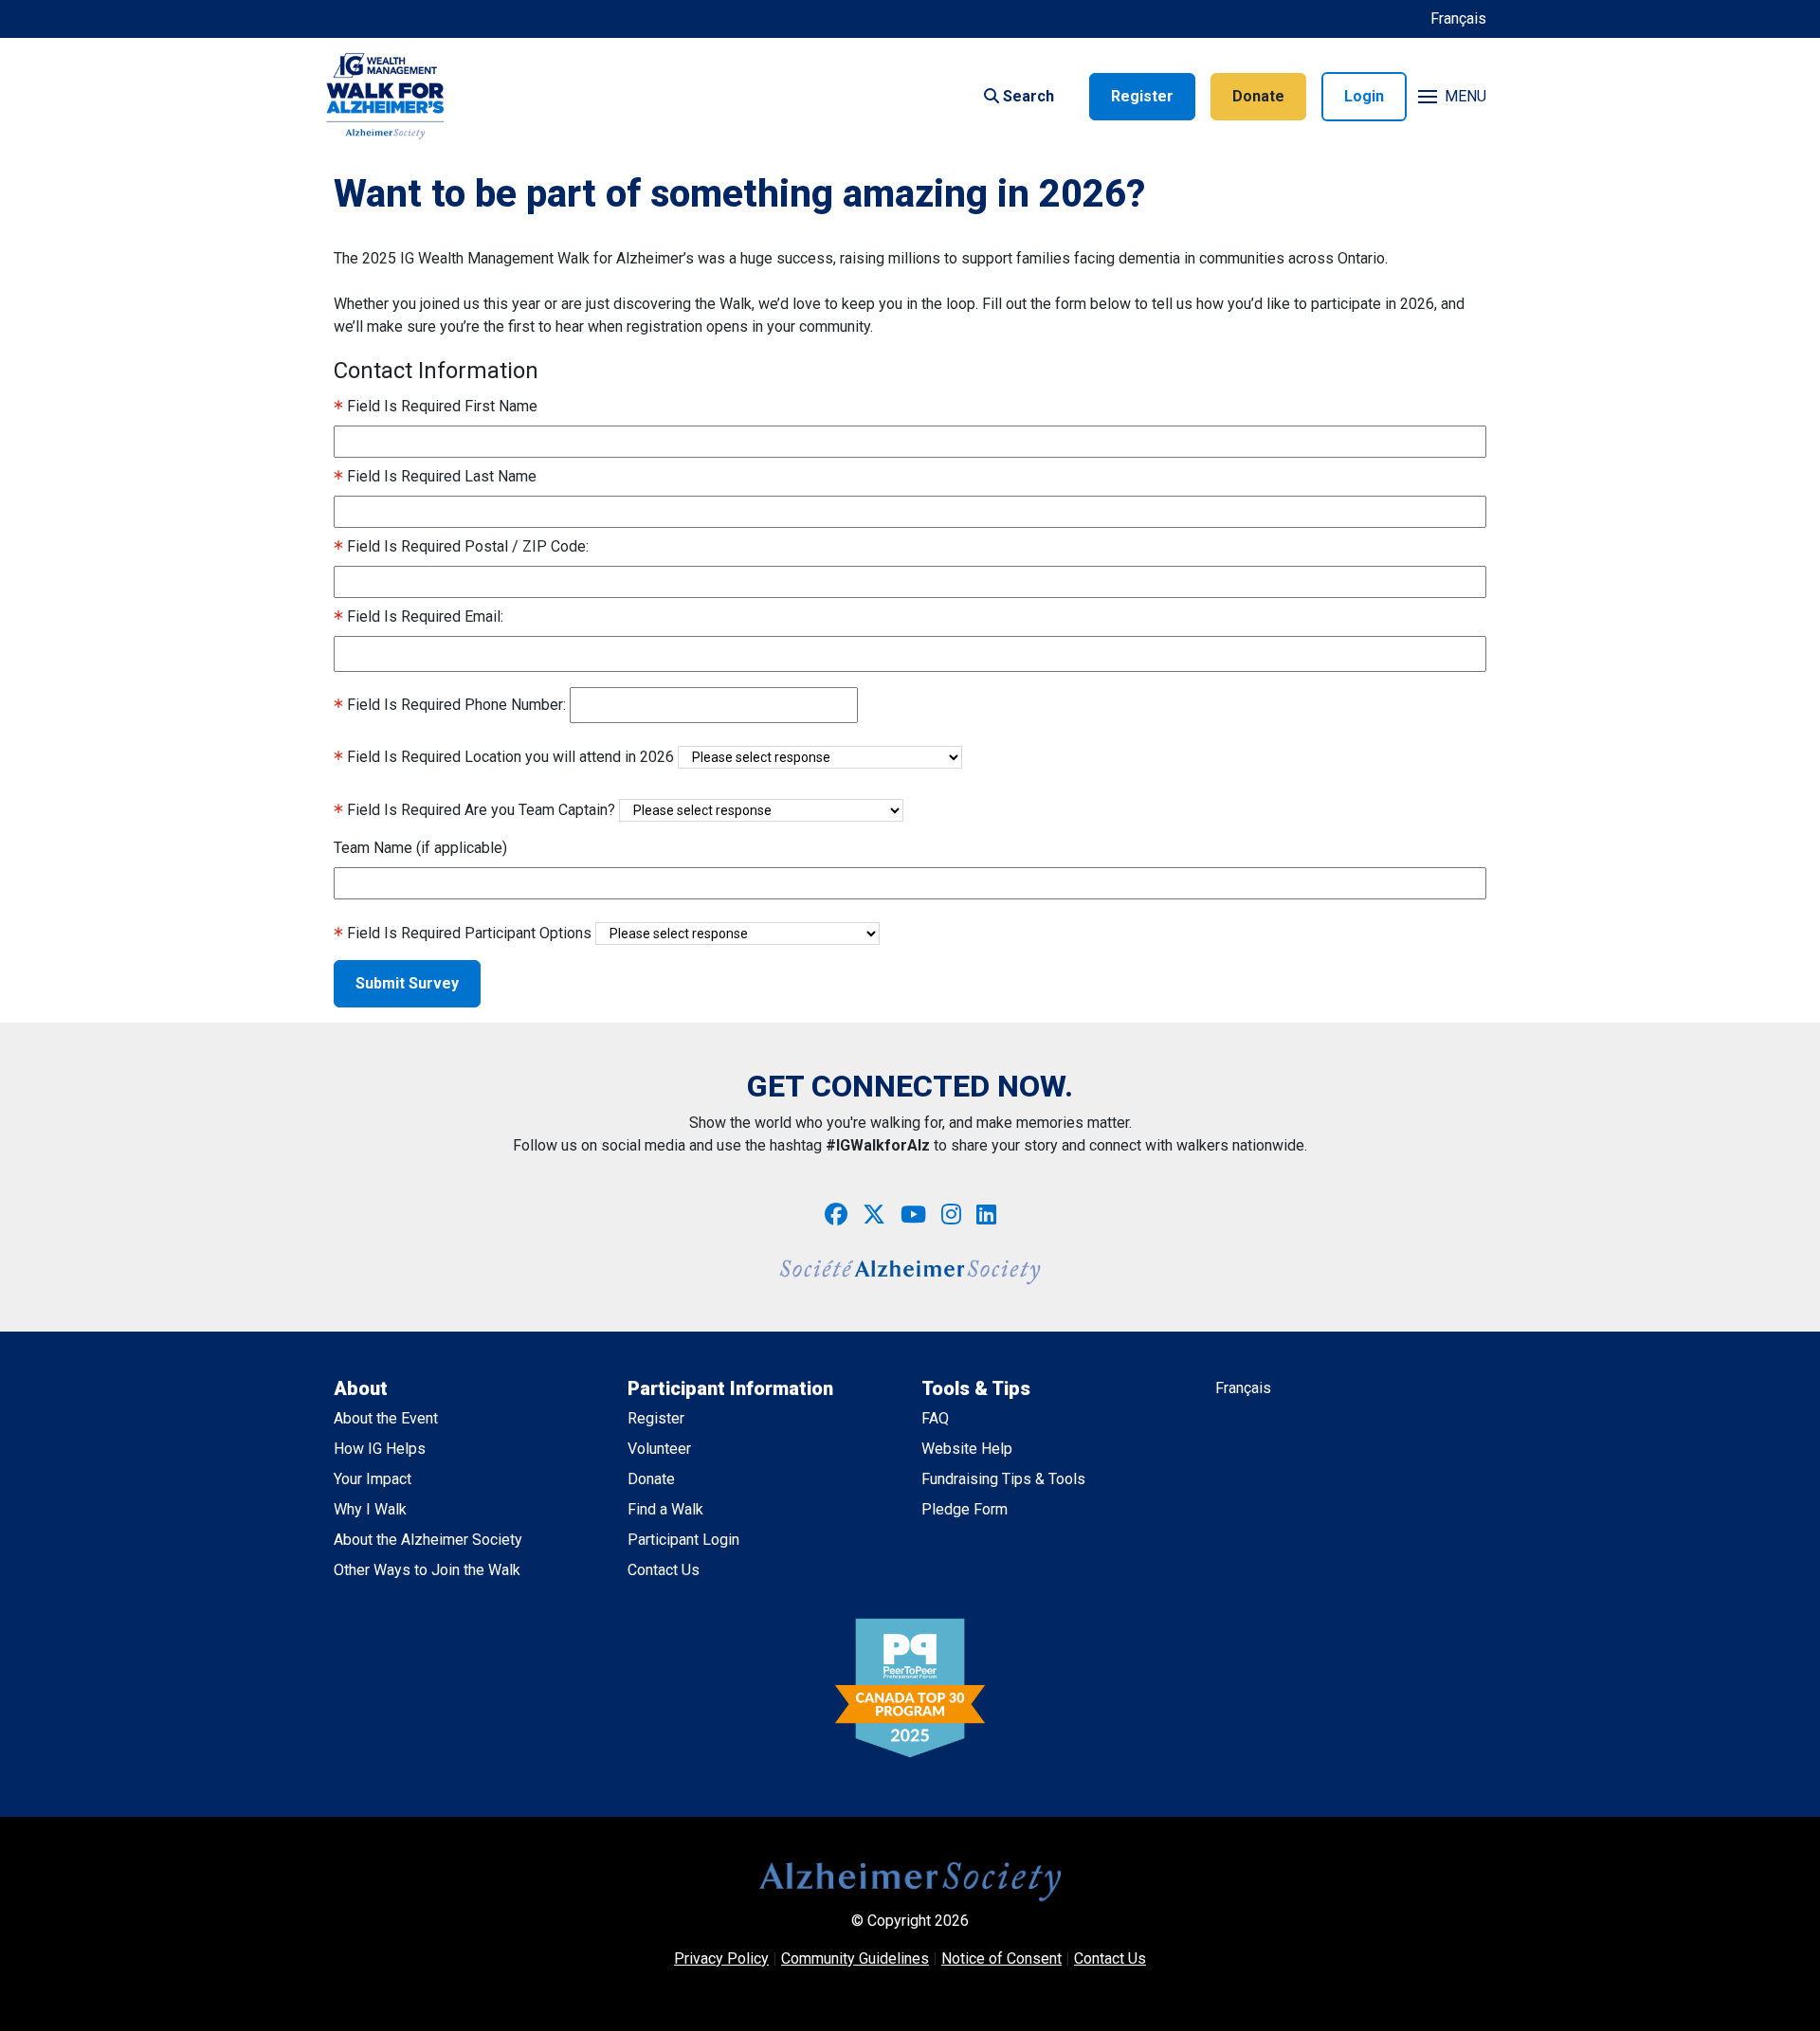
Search (1027, 96)
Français (1458, 18)
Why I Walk (370, 1509)
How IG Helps (380, 1449)
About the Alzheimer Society (428, 1540)
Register (1142, 96)
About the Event (386, 1418)
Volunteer (659, 1449)
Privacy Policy (721, 1958)
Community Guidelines (855, 1958)
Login (1364, 96)
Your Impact (373, 1479)
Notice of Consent (1001, 1958)
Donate (1258, 96)
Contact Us (664, 1570)
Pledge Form (965, 1509)
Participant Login (683, 1540)
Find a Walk (665, 1509)
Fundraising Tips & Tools (1003, 1479)
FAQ (935, 1418)
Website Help (967, 1449)
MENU (1465, 96)
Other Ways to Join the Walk (427, 1570)
